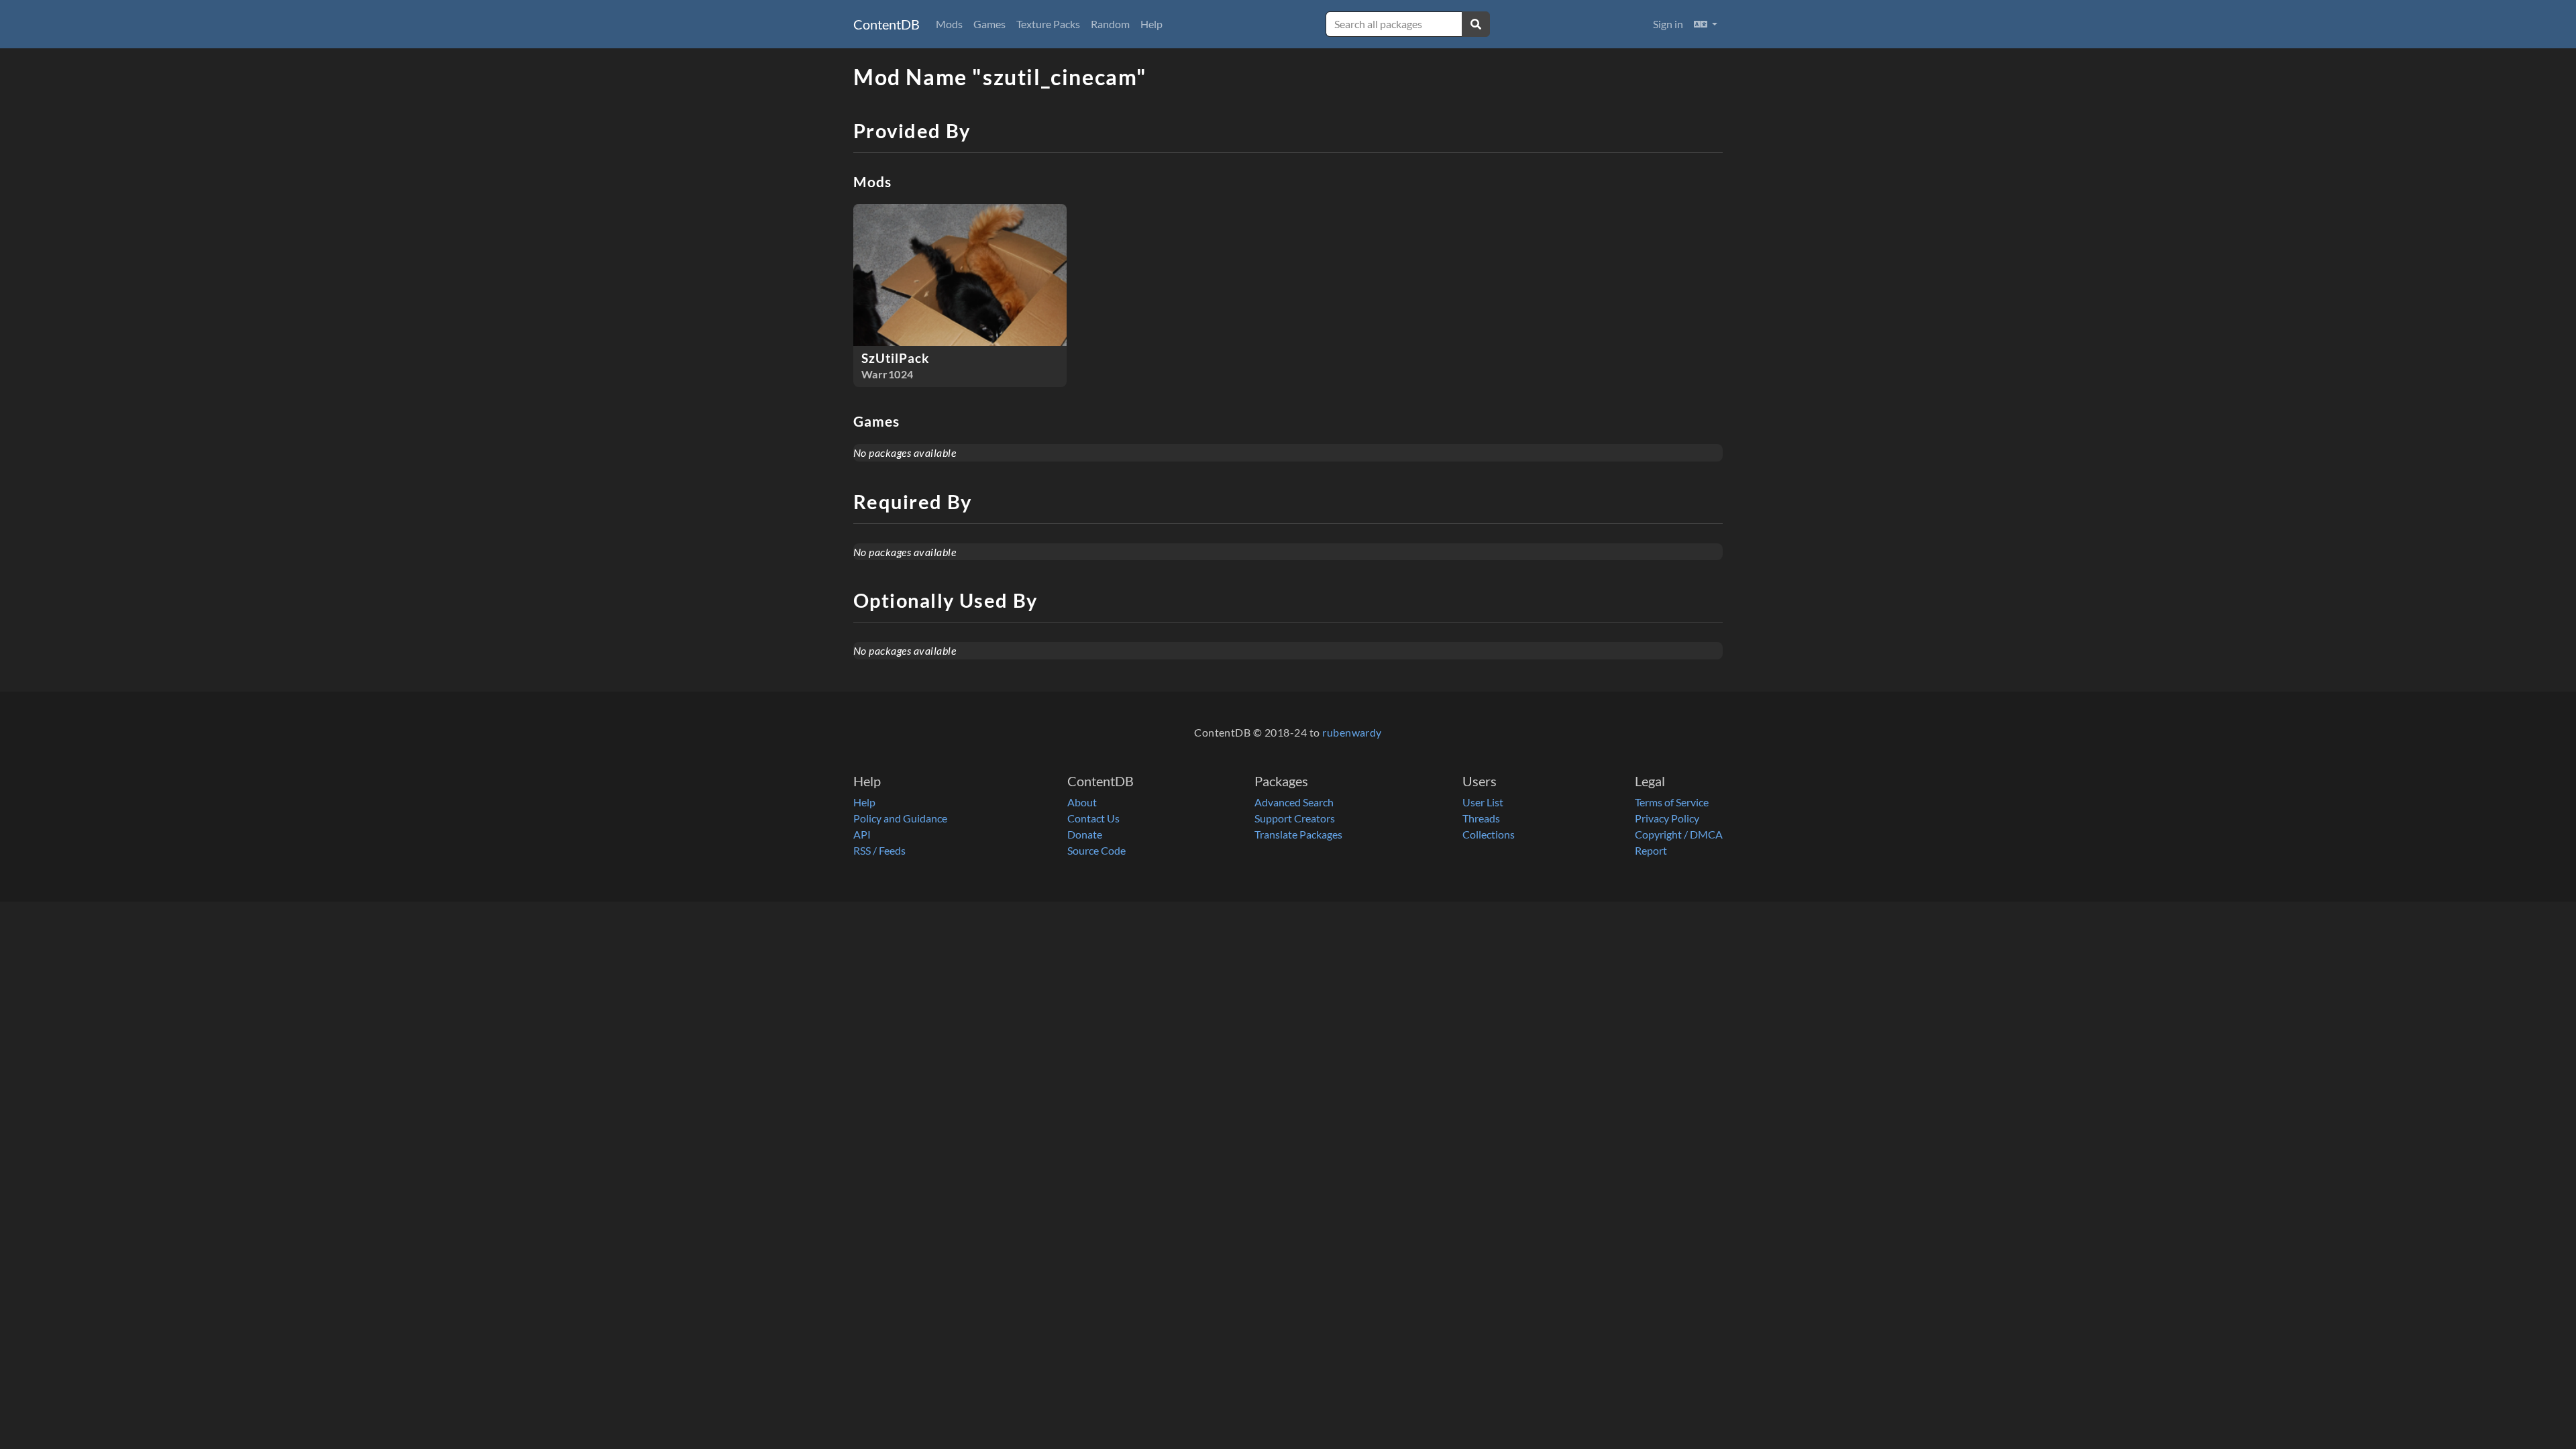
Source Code (1096, 850)
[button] (1706, 24)
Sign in (1668, 24)
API (862, 834)
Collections (1489, 834)
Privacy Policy (1667, 818)
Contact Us (1093, 818)
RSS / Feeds (879, 850)
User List (1483, 802)
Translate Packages (1298, 834)
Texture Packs (1048, 24)
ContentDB (887, 24)
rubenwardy (1352, 732)
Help (1151, 24)
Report (1651, 850)
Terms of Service (1672, 802)
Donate (1085, 834)
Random (1110, 24)
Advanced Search (1294, 802)
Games (989, 24)
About (1082, 802)
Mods (949, 24)
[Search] (1476, 24)
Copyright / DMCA (1679, 834)
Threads (1481, 818)
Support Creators (1295, 818)
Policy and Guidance (900, 818)
